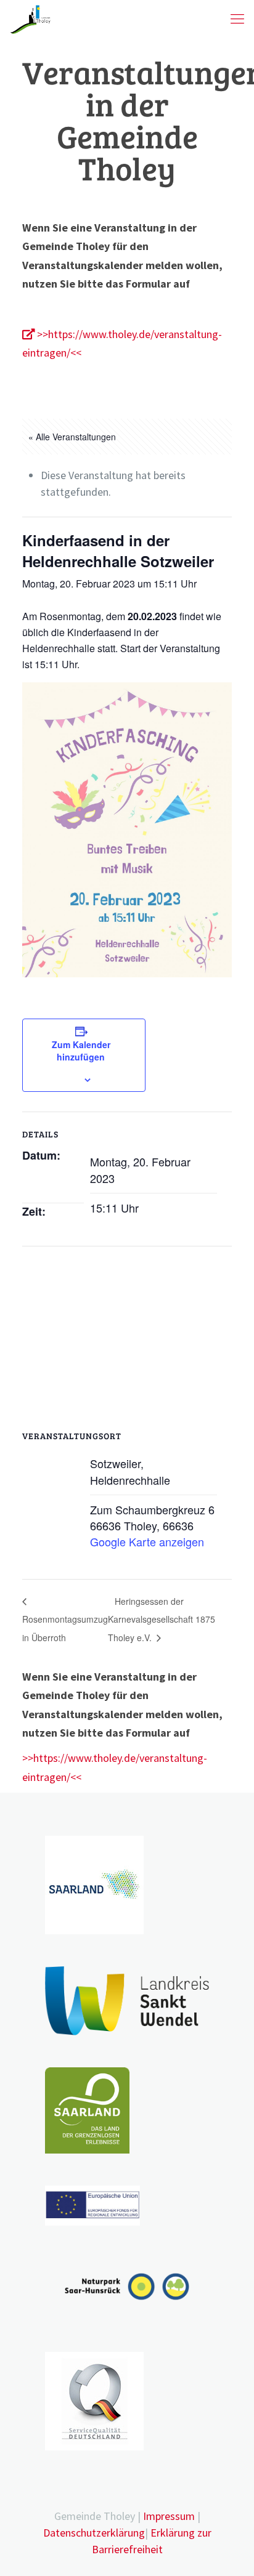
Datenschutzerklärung (94, 2533)
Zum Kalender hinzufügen (81, 1051)
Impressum (169, 2516)
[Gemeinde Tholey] (31, 18)
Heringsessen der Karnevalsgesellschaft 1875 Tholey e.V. (163, 1619)
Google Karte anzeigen (147, 1541)
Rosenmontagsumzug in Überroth (65, 1628)
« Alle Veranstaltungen (72, 437)
